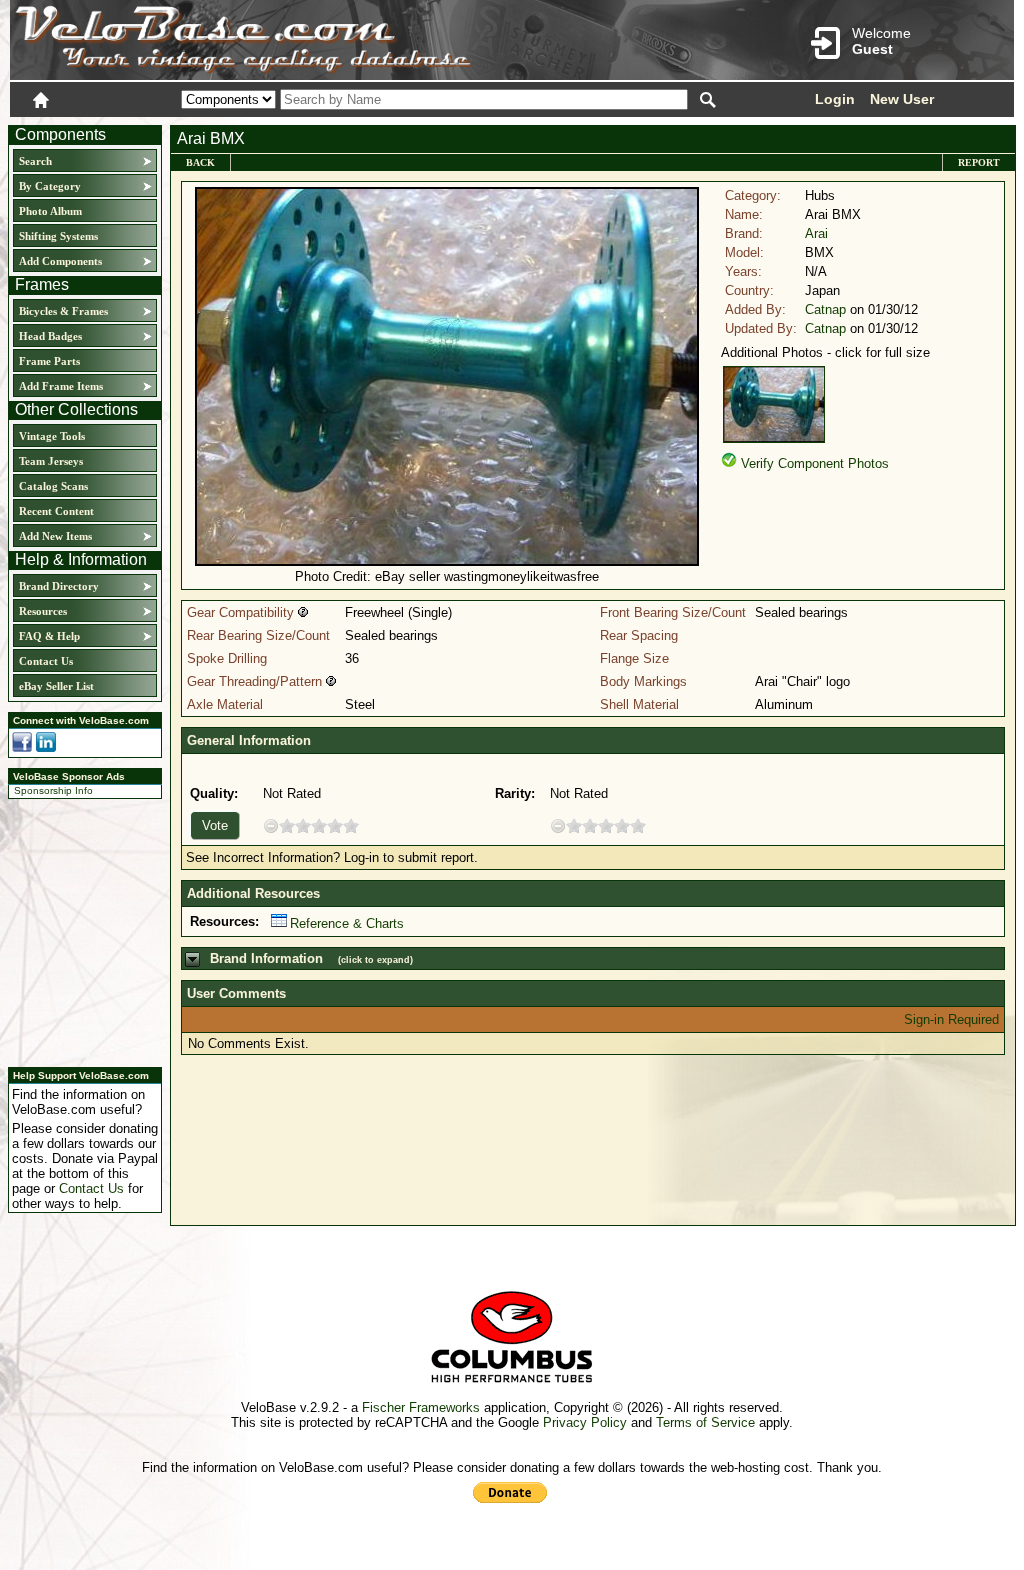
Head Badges (50, 336)
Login (835, 99)
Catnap (825, 309)
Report (979, 162)
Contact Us (46, 661)
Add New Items (55, 536)
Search (35, 161)
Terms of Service (705, 1422)
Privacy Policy (585, 1422)
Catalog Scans (53, 486)
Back (200, 162)
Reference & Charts (347, 923)
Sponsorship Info (53, 790)
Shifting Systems (58, 236)
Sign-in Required (951, 1019)
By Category (50, 186)
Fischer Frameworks (421, 1407)
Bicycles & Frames (65, 311)
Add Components (60, 261)
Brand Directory (59, 586)
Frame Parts (49, 361)
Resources (43, 611)
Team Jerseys (51, 461)
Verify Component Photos (815, 463)
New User (902, 99)
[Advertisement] (79, 930)
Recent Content (56, 511)
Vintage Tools (52, 436)
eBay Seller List (56, 686)
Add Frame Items (61, 386)
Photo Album (50, 211)
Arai (816, 233)
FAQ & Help (49, 636)
